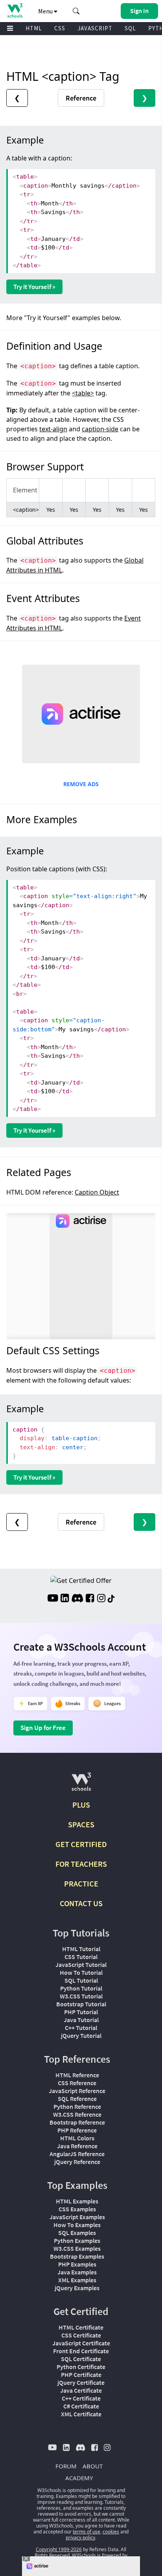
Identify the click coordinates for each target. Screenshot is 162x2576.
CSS (60, 28)
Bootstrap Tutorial (81, 2004)
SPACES (81, 1824)
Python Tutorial (81, 1988)
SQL (130, 28)
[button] (76, 11)
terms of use (87, 2532)
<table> (83, 393)
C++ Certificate (81, 2398)
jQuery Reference (77, 2162)
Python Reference (77, 2106)
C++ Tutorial (81, 2028)
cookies (111, 2532)
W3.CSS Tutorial (81, 1996)
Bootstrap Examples (77, 2256)
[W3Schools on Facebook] (90, 1599)
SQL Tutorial (81, 1980)
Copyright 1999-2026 (59, 2549)
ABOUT (93, 2466)
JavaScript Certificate (81, 2343)
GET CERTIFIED (81, 1844)
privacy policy (80, 2538)
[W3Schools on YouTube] (53, 1599)
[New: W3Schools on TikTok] (111, 1599)
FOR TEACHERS (81, 1864)
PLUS (81, 1805)
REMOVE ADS (81, 784)
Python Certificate (81, 2367)
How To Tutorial (81, 1972)
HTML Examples (77, 2201)
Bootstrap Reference (77, 2122)
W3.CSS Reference (77, 2114)
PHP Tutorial (81, 2012)
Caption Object (97, 1192)
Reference (81, 98)
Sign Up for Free (43, 1728)
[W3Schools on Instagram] (101, 1599)
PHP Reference (77, 2130)
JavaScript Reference (77, 2091)
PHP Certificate (81, 2375)
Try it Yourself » (34, 287)
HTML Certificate (81, 2327)
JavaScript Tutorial (81, 1965)
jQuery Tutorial (81, 2035)
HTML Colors (77, 2138)
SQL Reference (77, 2099)
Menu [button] (46, 11)
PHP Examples (77, 2264)
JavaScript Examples (77, 2217)
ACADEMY (79, 2478)
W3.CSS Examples (77, 2248)
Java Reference (77, 2146)
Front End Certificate (81, 2351)
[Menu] (10, 29)
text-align (53, 429)
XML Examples (77, 2280)
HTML (34, 28)
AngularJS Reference (77, 2154)
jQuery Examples (77, 2288)
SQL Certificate (81, 2359)
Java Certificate (81, 2390)
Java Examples (77, 2272)
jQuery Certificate (81, 2382)
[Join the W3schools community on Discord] (77, 1599)
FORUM (66, 2466)
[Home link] (15, 10)
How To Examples (77, 2225)
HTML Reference (77, 2075)
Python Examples (77, 2240)
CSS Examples (77, 2209)
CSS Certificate (81, 2335)
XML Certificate (81, 2414)
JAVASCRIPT (95, 28)
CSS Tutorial (81, 1957)
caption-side (100, 429)
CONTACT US (81, 1903)
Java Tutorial (81, 2020)
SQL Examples (77, 2233)
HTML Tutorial (81, 1949)
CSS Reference (77, 2083)
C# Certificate (81, 2406)
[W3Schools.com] (81, 1785)
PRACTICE (81, 1884)
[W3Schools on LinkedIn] (65, 1599)
